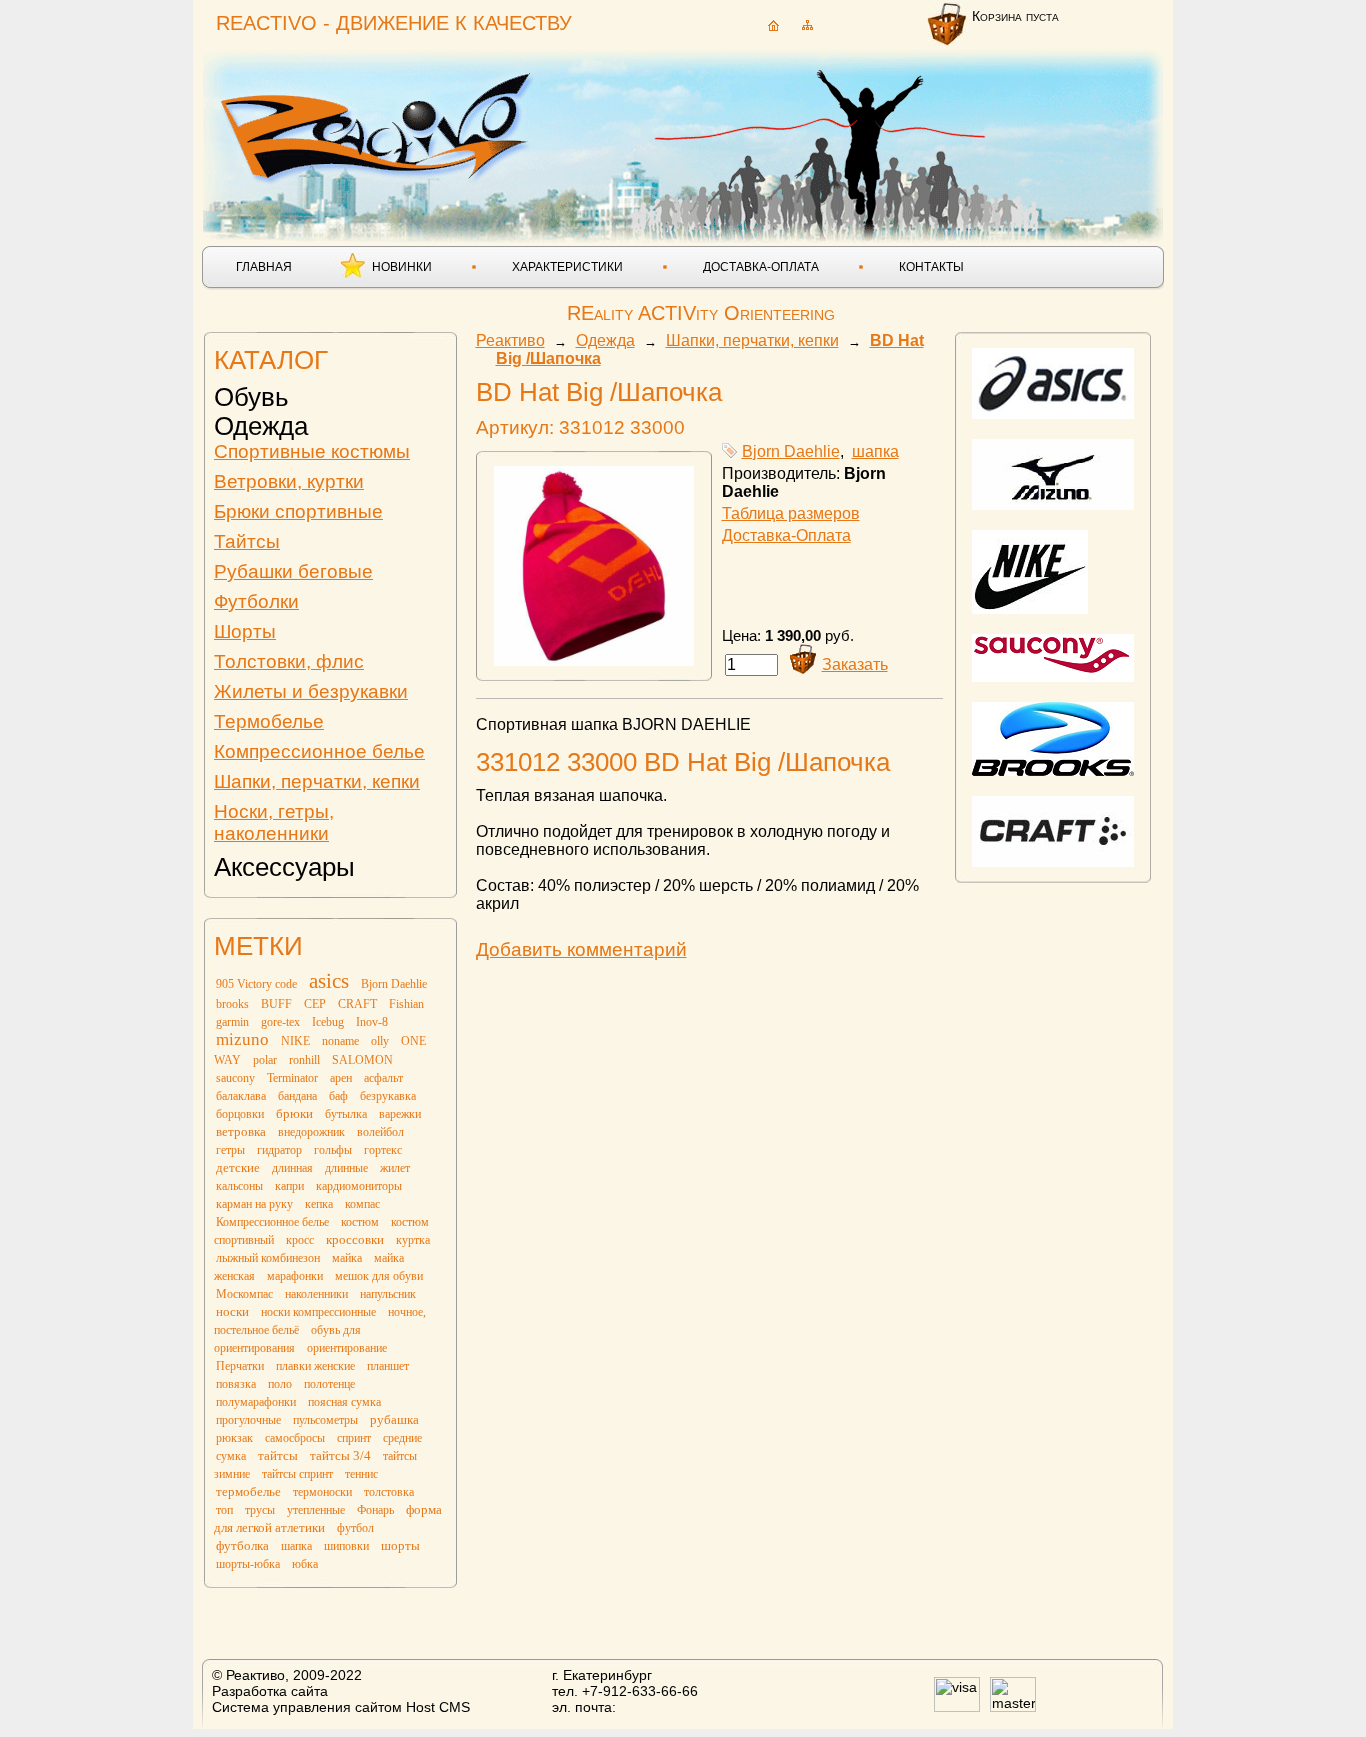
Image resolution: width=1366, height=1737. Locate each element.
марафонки (295, 1276)
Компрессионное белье (319, 751)
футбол (355, 1528)
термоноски (322, 1492)
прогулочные (248, 1420)
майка (347, 1258)
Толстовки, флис (289, 661)
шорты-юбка (248, 1564)
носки (232, 1311)
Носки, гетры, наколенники (274, 822)
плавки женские (315, 1366)
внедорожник (311, 1132)
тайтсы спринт (297, 1474)
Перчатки (240, 1366)
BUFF (276, 1004)
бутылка (346, 1114)
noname (340, 1041)
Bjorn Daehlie (394, 984)
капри (289, 1186)
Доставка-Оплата (786, 535)
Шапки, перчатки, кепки (317, 781)
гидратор (279, 1150)
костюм (360, 1222)
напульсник (388, 1294)
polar (265, 1060)
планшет (388, 1366)
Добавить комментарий (581, 949)
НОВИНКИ (402, 267)
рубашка (394, 1419)
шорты (400, 1545)
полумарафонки (256, 1402)
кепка (319, 1204)
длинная (292, 1168)
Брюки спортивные (298, 511)
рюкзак (234, 1438)
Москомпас (244, 1294)
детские (238, 1167)
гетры (230, 1150)
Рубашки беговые (293, 571)
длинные (346, 1168)
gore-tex (280, 1022)
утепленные (316, 1510)
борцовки (240, 1114)
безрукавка (388, 1096)
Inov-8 (372, 1022)
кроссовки (355, 1239)
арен (341, 1078)
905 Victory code (256, 984)
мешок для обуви (379, 1276)
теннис (361, 1474)
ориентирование (347, 1348)
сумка (231, 1456)
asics (329, 981)
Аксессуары (284, 867)
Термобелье (269, 721)
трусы (260, 1510)
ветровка (241, 1131)
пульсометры (325, 1420)
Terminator (292, 1078)
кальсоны (239, 1186)
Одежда (261, 426)
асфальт (383, 1078)
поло (280, 1384)
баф (338, 1096)
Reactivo (379, 125)
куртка (413, 1240)
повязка (236, 1384)
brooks (232, 1004)
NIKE (295, 1041)
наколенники (316, 1294)
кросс (300, 1240)
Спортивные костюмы (312, 451)
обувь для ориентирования (287, 1339)
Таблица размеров (791, 513)
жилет (395, 1168)
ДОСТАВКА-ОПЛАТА (761, 267)
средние (402, 1438)
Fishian (406, 1004)
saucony (235, 1078)
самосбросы (295, 1438)
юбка (305, 1564)
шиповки (346, 1546)
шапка (296, 1546)
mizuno (242, 1039)
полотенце (329, 1384)
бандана (297, 1096)
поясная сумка (344, 1402)
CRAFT (357, 1004)
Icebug (328, 1022)
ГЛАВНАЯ (264, 267)
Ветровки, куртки (289, 481)
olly (380, 1041)
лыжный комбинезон (268, 1258)
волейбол (380, 1132)
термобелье (248, 1491)
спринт (354, 1438)
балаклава (241, 1096)
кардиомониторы (359, 1186)
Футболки (256, 601)
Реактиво (510, 340)
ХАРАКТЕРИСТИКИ (567, 267)
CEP (315, 1004)
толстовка (389, 1492)
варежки (400, 1114)
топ (224, 1510)
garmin (232, 1022)
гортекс (383, 1150)
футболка (242, 1545)
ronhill (304, 1060)
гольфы (333, 1150)
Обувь (251, 397)
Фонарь (375, 1510)
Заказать (855, 664)
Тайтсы (247, 541)
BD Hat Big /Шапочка (599, 392)
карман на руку (254, 1204)
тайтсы (278, 1455)
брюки (294, 1113)
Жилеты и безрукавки (311, 691)
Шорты (245, 631)
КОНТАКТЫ (931, 267)
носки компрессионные (318, 1312)
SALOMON (362, 1060)
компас (362, 1204)
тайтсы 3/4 (340, 1455)
